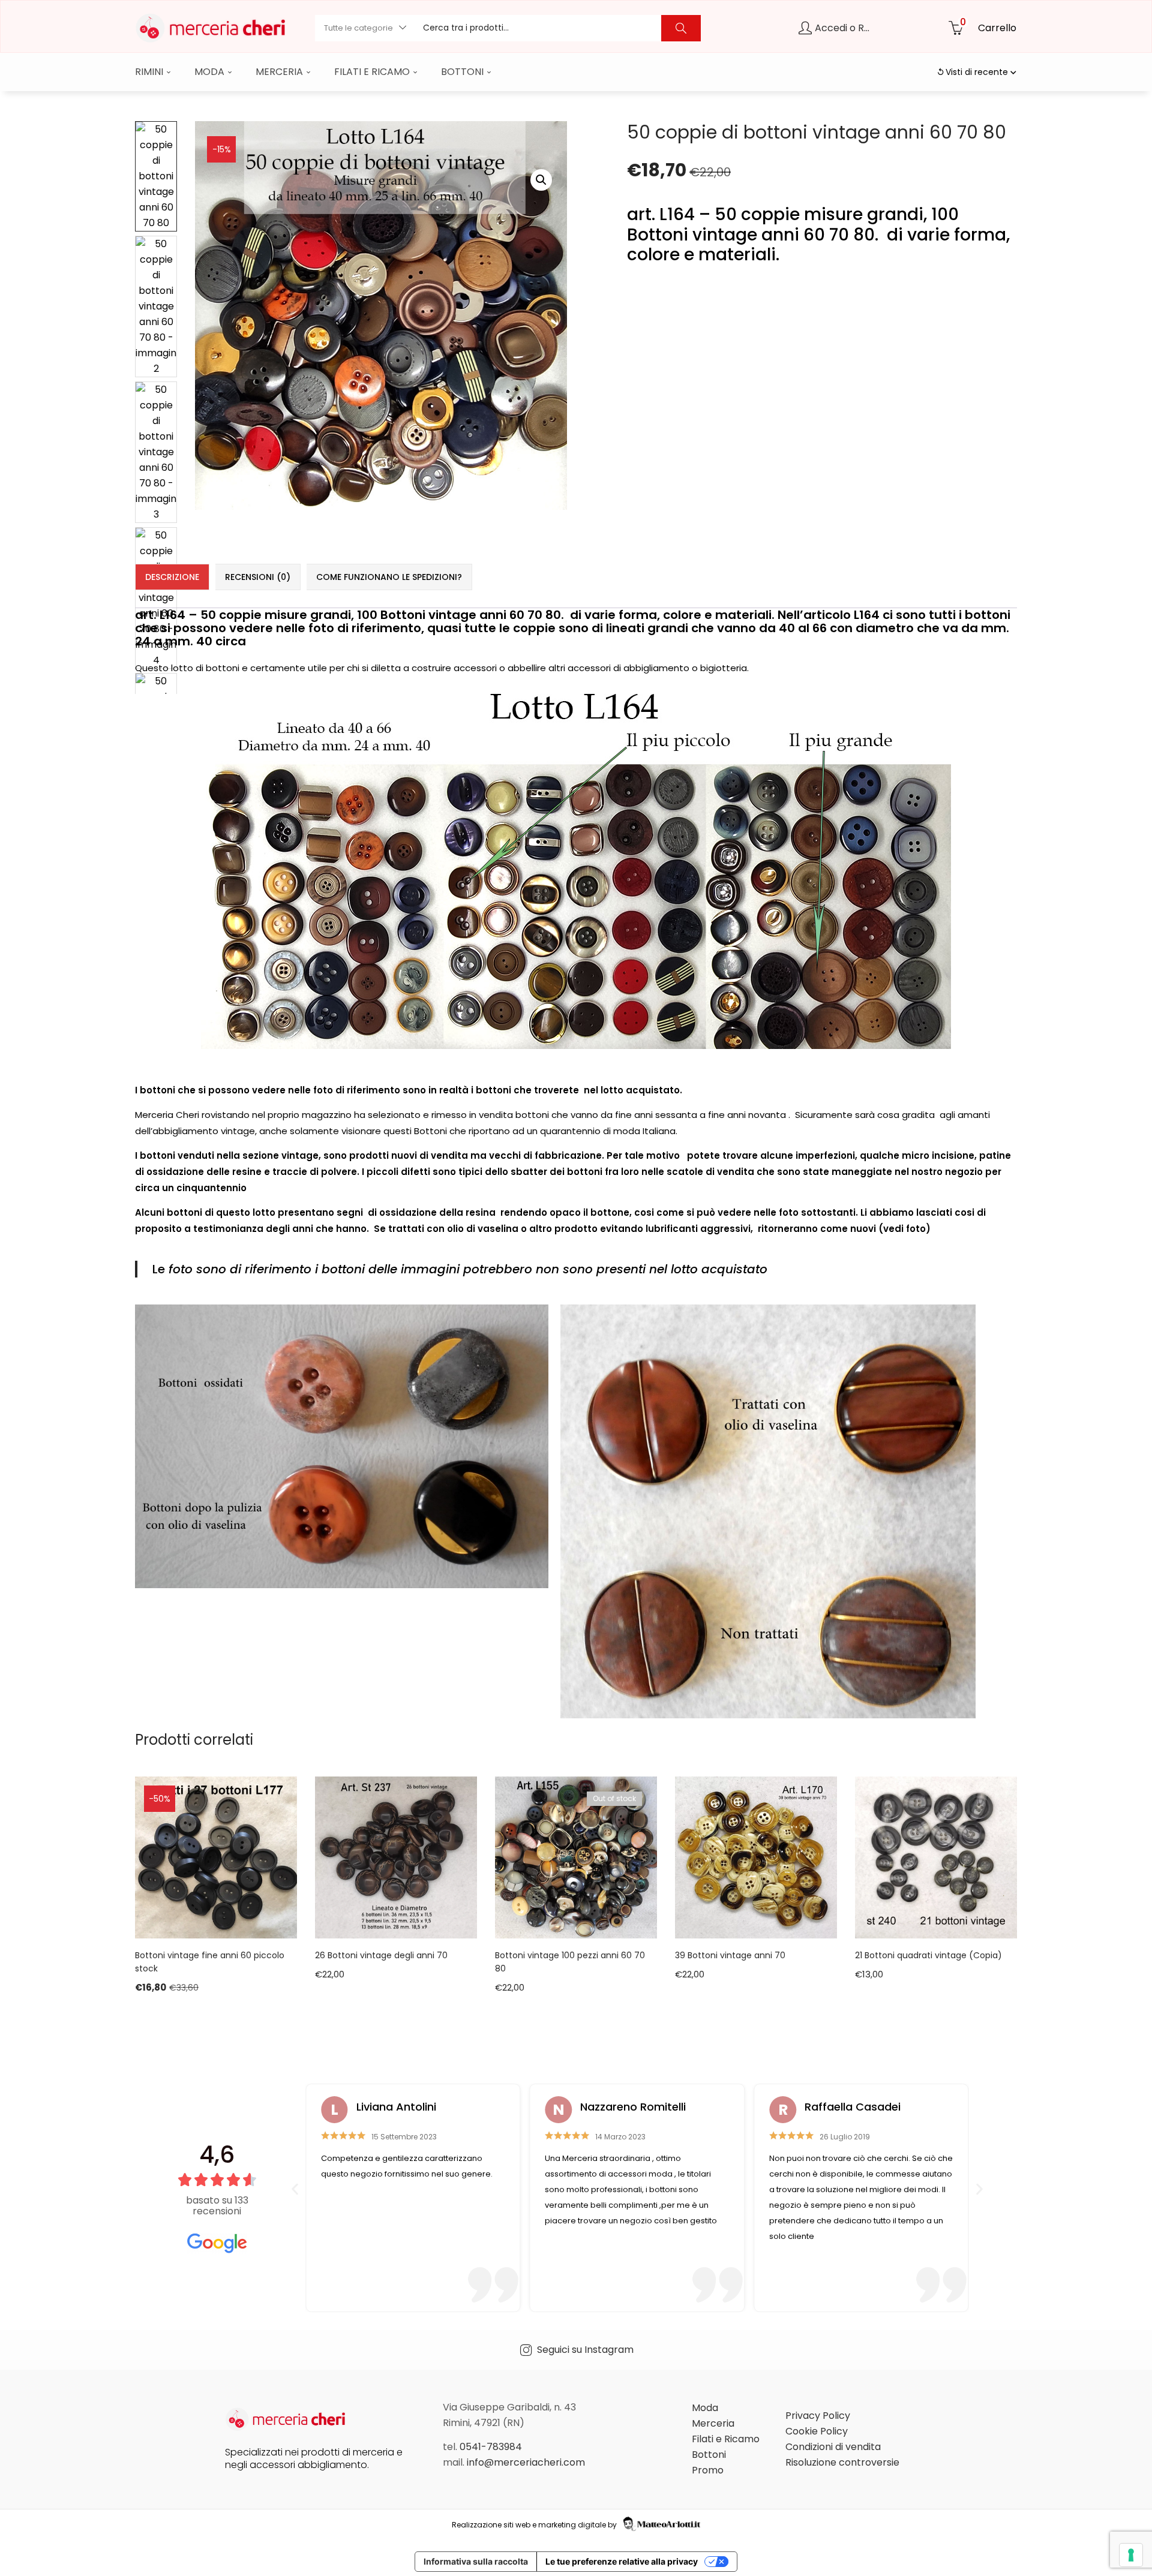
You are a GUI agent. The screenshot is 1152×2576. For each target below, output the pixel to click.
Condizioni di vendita (833, 2447)
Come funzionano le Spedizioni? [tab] (389, 577)
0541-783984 (491, 2447)
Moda (211, 72)
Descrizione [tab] (172, 577)
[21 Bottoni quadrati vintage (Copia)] (936, 1857)
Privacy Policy (818, 2416)
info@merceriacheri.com (526, 2462)
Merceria (280, 72)
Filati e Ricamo (373, 72)
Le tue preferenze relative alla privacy (622, 2561)
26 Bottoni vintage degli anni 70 (381, 1955)
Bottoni (463, 72)
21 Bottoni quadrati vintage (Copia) (928, 1955)
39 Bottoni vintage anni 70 (730, 1955)
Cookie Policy (817, 2431)
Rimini (150, 72)
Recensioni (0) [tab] (258, 577)
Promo (708, 2470)
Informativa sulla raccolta (476, 2561)
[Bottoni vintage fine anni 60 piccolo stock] (216, 1857)
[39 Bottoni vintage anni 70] (756, 1857)
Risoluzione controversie (842, 2462)
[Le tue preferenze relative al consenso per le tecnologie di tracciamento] (1131, 2555)
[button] (364, 28)
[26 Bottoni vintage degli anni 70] (396, 1857)
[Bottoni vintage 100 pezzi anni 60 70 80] (576, 1857)
